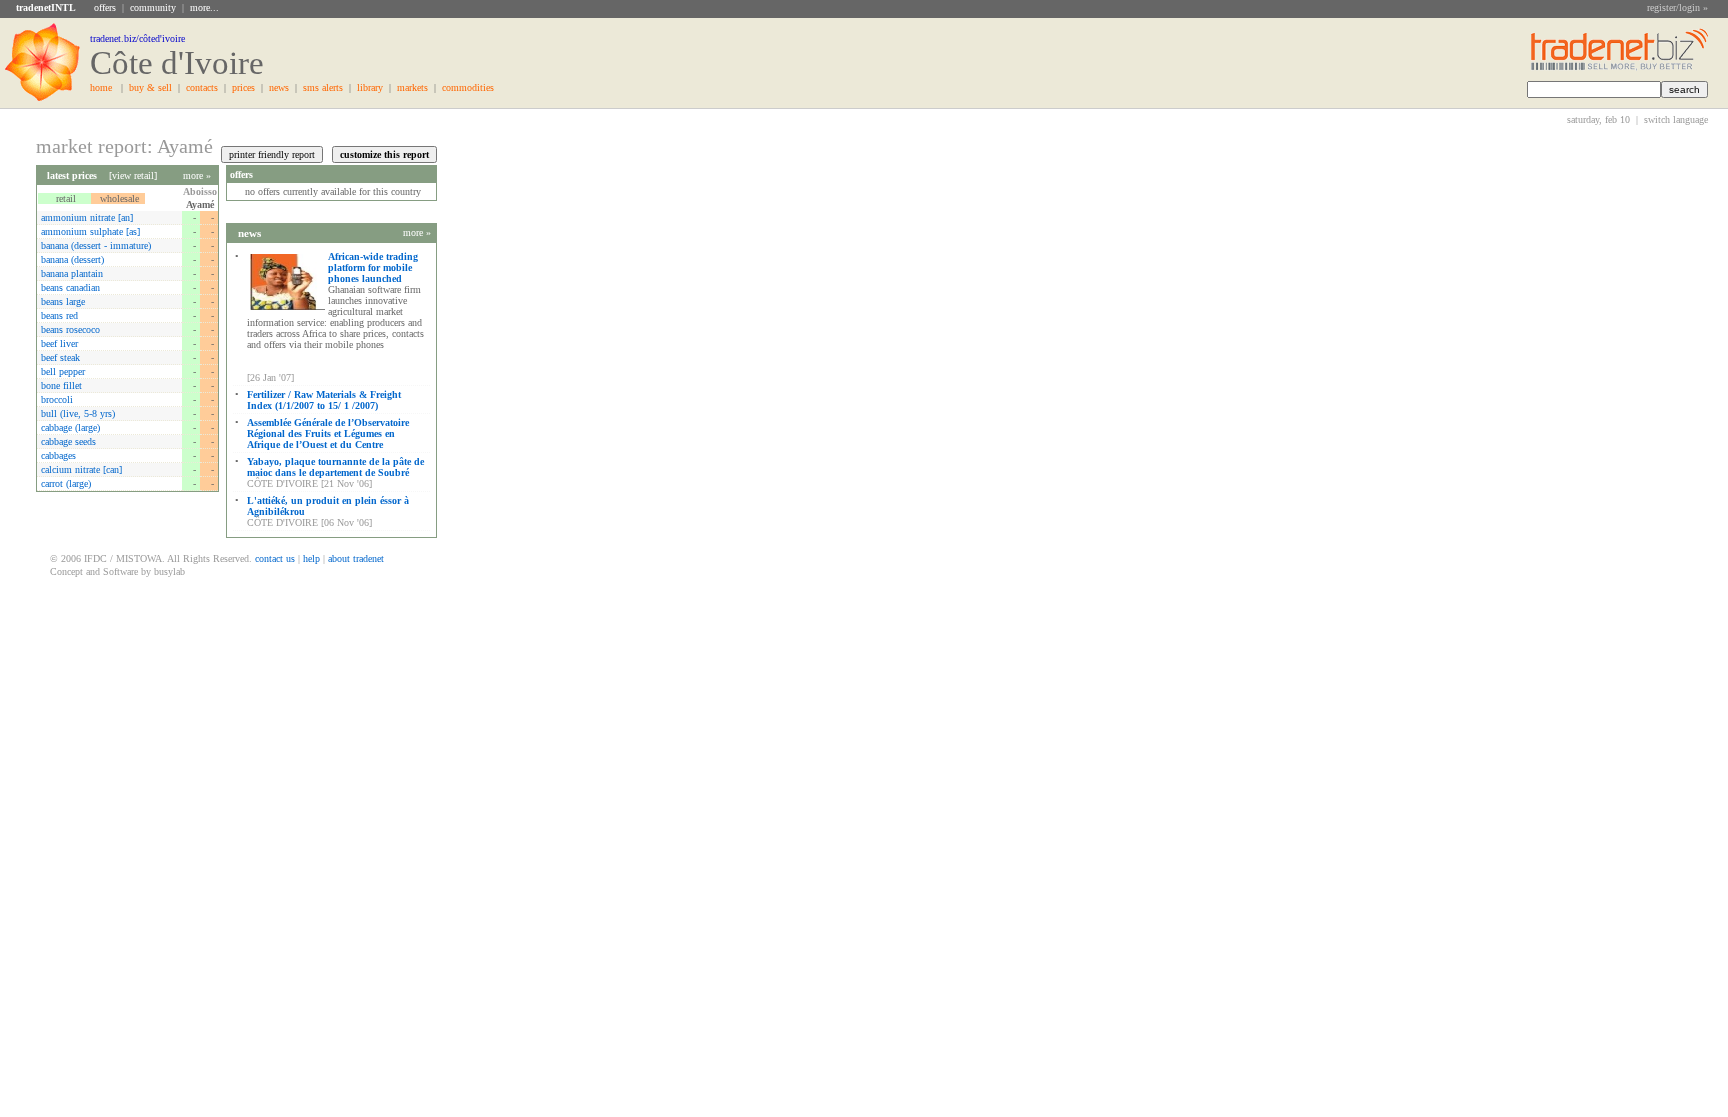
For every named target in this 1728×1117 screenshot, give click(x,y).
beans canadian (70, 287)
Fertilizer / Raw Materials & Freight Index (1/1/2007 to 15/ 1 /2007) (324, 400)
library (370, 87)
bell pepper (63, 371)
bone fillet (61, 385)
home (101, 87)
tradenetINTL (46, 7)
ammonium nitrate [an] (87, 217)
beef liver (59, 343)
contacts (202, 87)
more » (197, 175)
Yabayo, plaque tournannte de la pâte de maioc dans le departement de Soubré (335, 467)
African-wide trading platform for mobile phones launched (373, 267)
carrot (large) (66, 483)
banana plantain (72, 273)
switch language (1676, 119)
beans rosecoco (70, 329)
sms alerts (323, 87)
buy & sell (150, 87)
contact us (275, 558)
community (153, 7)
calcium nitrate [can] (81, 469)
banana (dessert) (72, 259)
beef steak (60, 357)
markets (412, 87)
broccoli (57, 399)
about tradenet (356, 558)
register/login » (1677, 7)
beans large (63, 301)
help (311, 558)
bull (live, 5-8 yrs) (78, 413)
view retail (133, 175)
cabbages (58, 455)
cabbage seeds (68, 441)
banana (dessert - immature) (96, 245)
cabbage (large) (70, 427)
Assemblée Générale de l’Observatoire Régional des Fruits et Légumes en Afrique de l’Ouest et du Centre (328, 433)
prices (243, 87)
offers (105, 7)
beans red (59, 315)
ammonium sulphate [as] (90, 231)
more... (204, 7)
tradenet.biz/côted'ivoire (137, 38)
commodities (468, 87)
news (279, 87)
